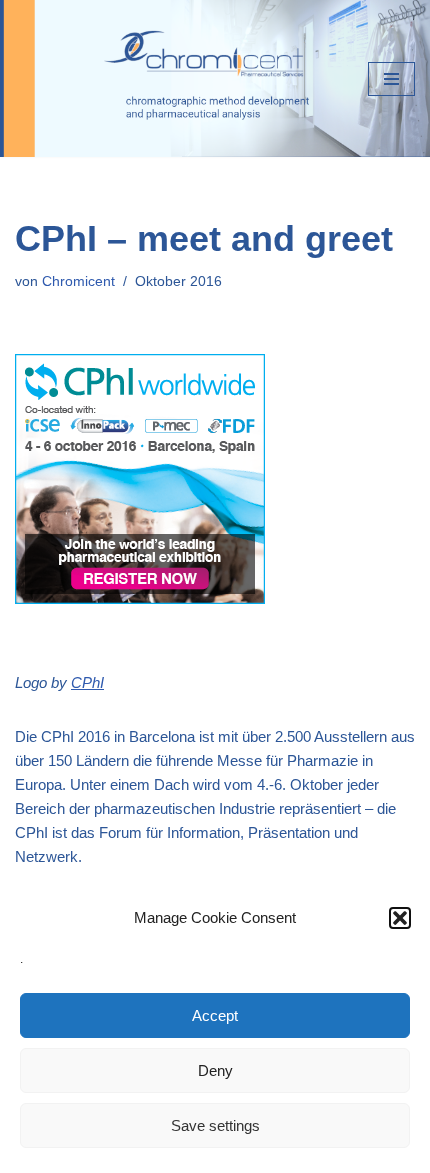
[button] (400, 918)
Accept (215, 1015)
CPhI (87, 682)
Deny (215, 1070)
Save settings (215, 1125)
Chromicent (78, 281)
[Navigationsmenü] (391, 79)
